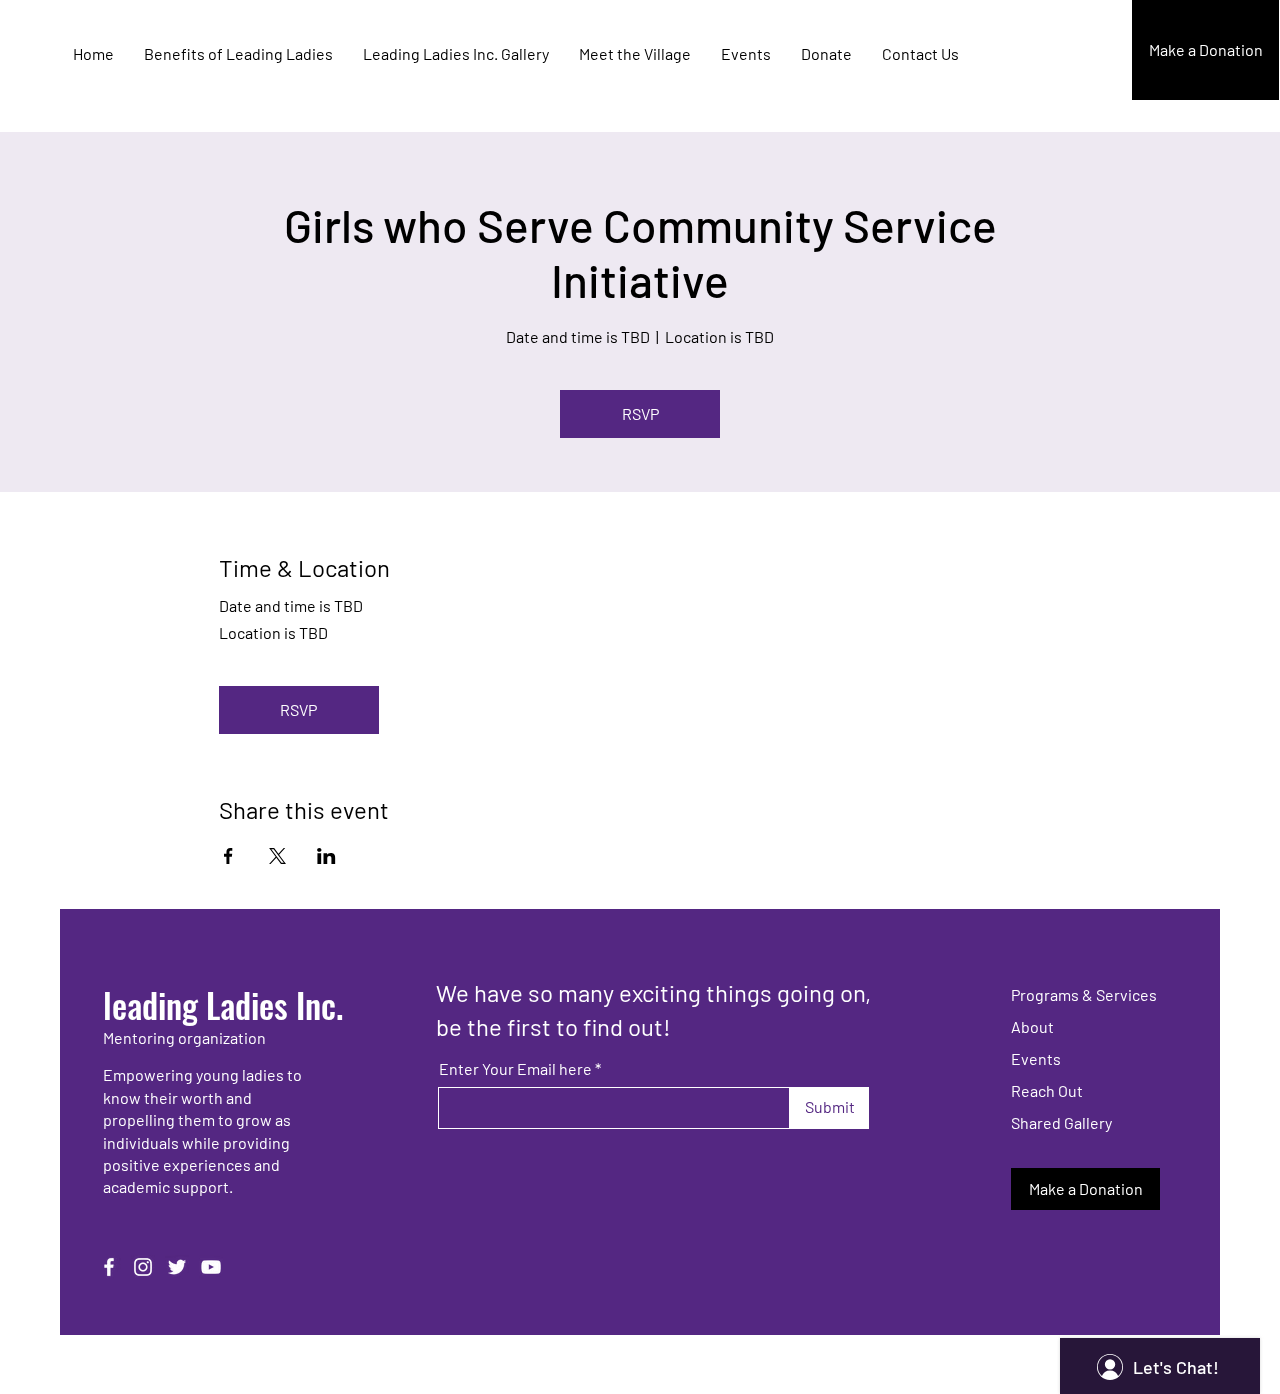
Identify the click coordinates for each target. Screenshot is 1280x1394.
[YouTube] (211, 1267)
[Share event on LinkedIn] (326, 856)
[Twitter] (177, 1267)
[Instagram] (143, 1267)
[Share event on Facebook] (228, 856)
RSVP (640, 413)
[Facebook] (109, 1267)
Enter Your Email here (515, 1069)
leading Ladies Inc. (223, 1004)
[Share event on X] (277, 856)
